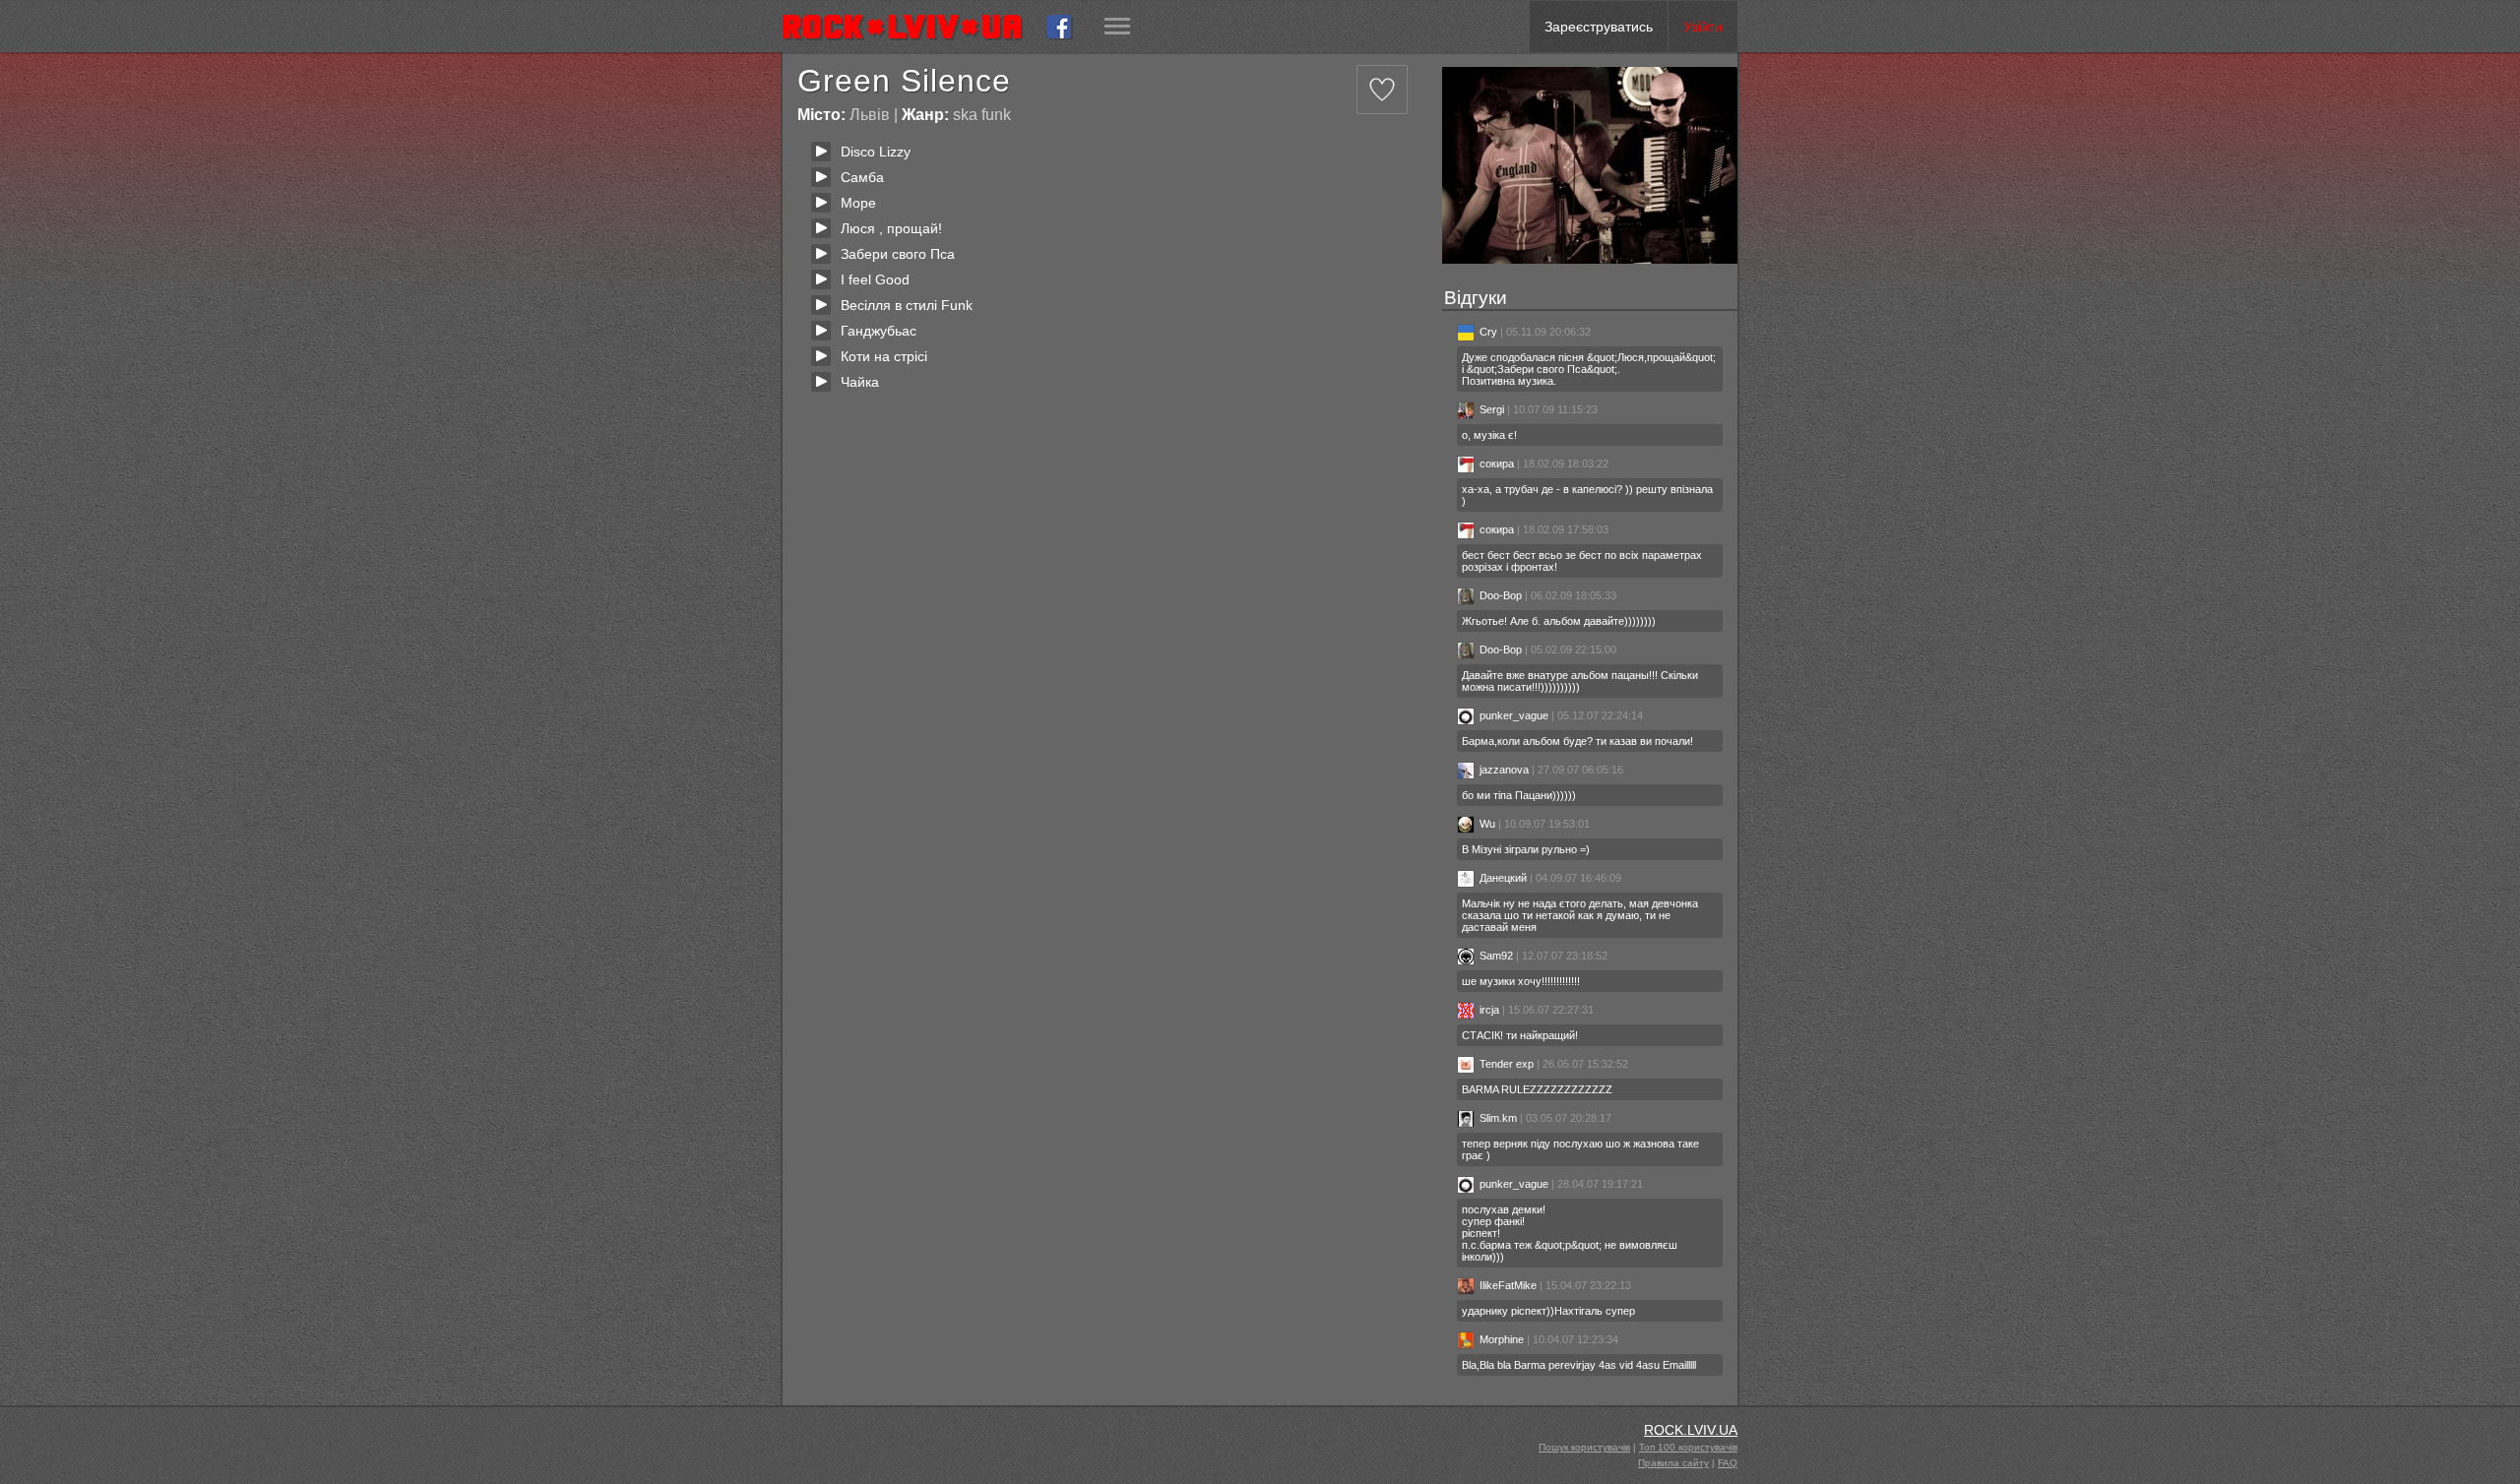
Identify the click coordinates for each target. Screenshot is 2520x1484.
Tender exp (1507, 1064)
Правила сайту (1673, 1463)
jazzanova (1504, 770)
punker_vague (1514, 715)
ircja (1489, 1010)
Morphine (1502, 1339)
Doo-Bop (1501, 595)
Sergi (1492, 409)
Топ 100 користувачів (1688, 1447)
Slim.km (1498, 1118)
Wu (1487, 824)
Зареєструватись (1599, 27)
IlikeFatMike (1508, 1285)
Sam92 (1496, 956)
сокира (1497, 464)
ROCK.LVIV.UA (1691, 1430)
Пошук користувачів (1584, 1447)
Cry (1488, 332)
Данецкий (1503, 878)
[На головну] (910, 27)
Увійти (1703, 27)
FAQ (1728, 1463)
